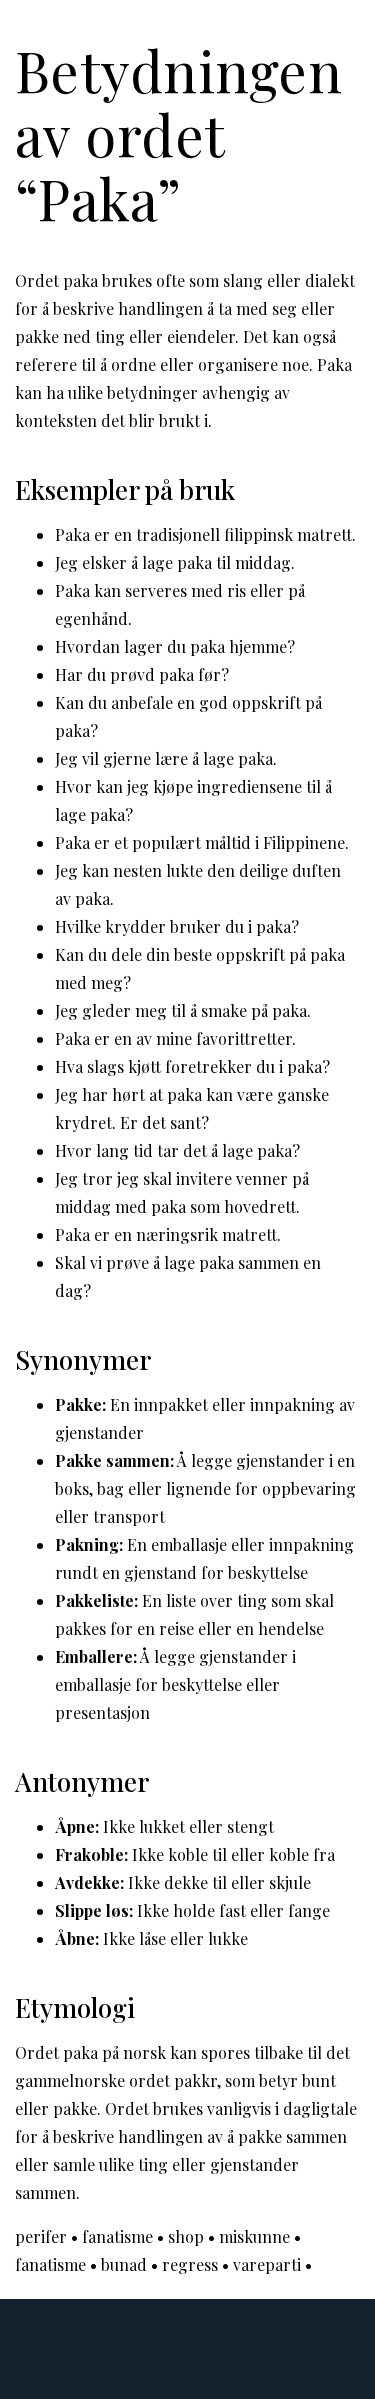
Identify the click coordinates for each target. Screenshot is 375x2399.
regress (190, 2264)
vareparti (267, 2264)
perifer (41, 2236)
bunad (124, 2264)
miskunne (254, 2236)
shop (186, 2236)
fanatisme (117, 2236)
